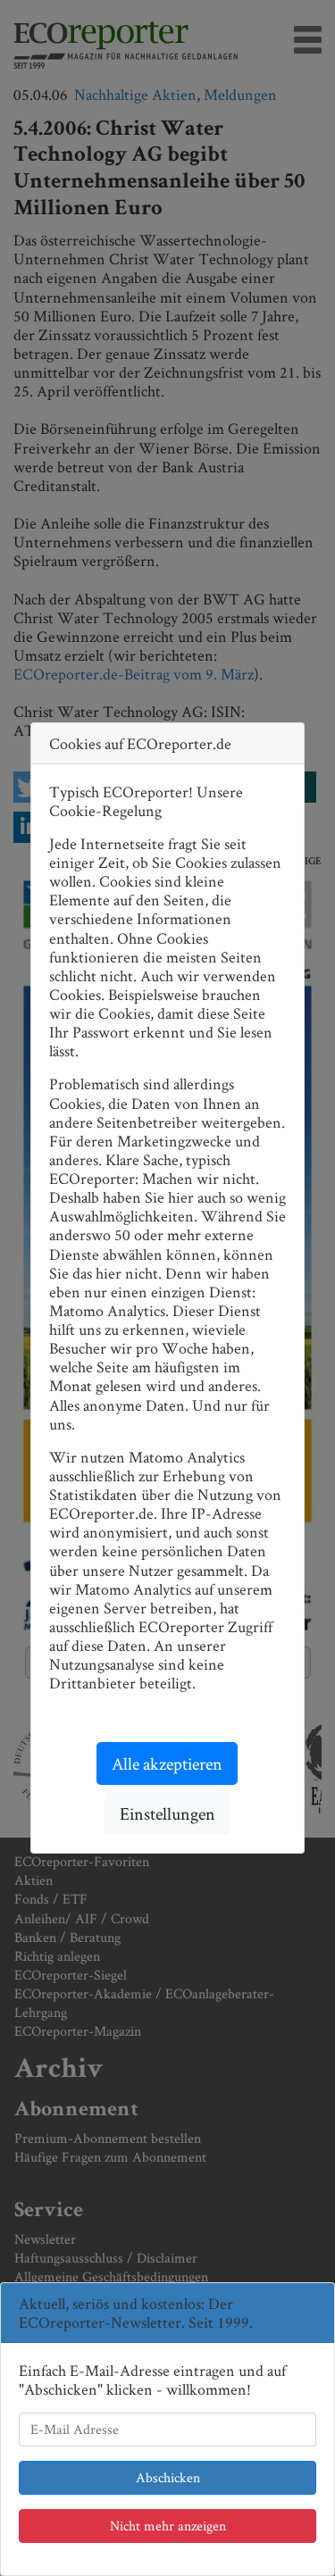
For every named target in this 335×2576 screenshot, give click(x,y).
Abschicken (168, 2477)
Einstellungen (167, 1813)
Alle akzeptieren (167, 1763)
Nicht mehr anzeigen (168, 2526)
